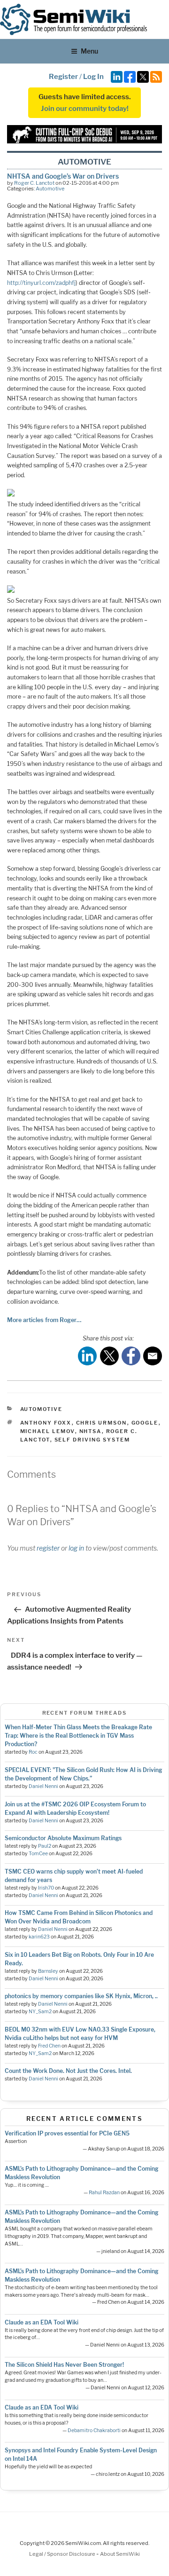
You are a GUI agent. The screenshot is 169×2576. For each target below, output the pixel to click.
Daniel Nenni (43, 1786)
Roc (33, 1752)
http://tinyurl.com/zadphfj (41, 283)
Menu (89, 51)
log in (76, 1548)
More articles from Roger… (44, 1320)
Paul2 (45, 1846)
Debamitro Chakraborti (94, 2430)
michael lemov (48, 1431)
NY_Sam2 (40, 2012)
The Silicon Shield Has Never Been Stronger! (64, 2365)
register (48, 1548)
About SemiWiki (120, 2554)
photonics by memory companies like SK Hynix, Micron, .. (81, 1996)
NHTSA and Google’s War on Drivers (63, 176)
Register (63, 77)
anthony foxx (46, 1423)
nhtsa (91, 1431)
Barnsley (48, 1971)
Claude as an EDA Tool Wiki (42, 2322)
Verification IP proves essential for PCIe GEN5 (67, 2133)
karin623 (39, 1937)
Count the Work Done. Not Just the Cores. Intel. (68, 2071)
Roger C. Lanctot (34, 183)
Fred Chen (49, 2046)
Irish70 (46, 1888)
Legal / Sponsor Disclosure (63, 2554)
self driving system (92, 1440)
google (145, 1423)
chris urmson (102, 1423)
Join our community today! (85, 109)
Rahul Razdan (104, 2193)
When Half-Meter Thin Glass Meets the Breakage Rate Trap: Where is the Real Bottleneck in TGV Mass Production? (78, 1736)
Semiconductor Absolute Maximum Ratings (63, 1838)
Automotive (50, 189)
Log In (93, 77)
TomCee (38, 1854)
